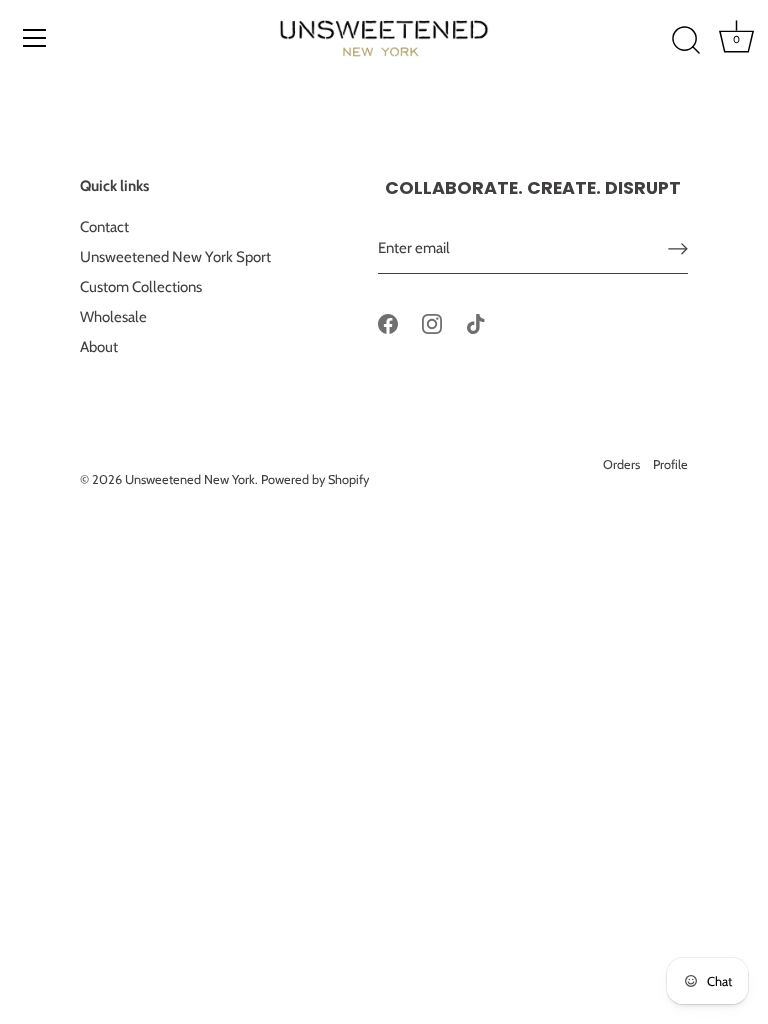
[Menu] (35, 38)
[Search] (686, 41)
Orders (621, 464)
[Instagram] (432, 323)
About (99, 347)
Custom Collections (141, 287)
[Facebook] (388, 323)
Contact (104, 227)
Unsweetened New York (190, 479)
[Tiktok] (476, 323)
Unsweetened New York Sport (175, 257)
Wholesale (113, 317)
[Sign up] (678, 248)
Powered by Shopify (315, 479)
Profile (670, 464)
